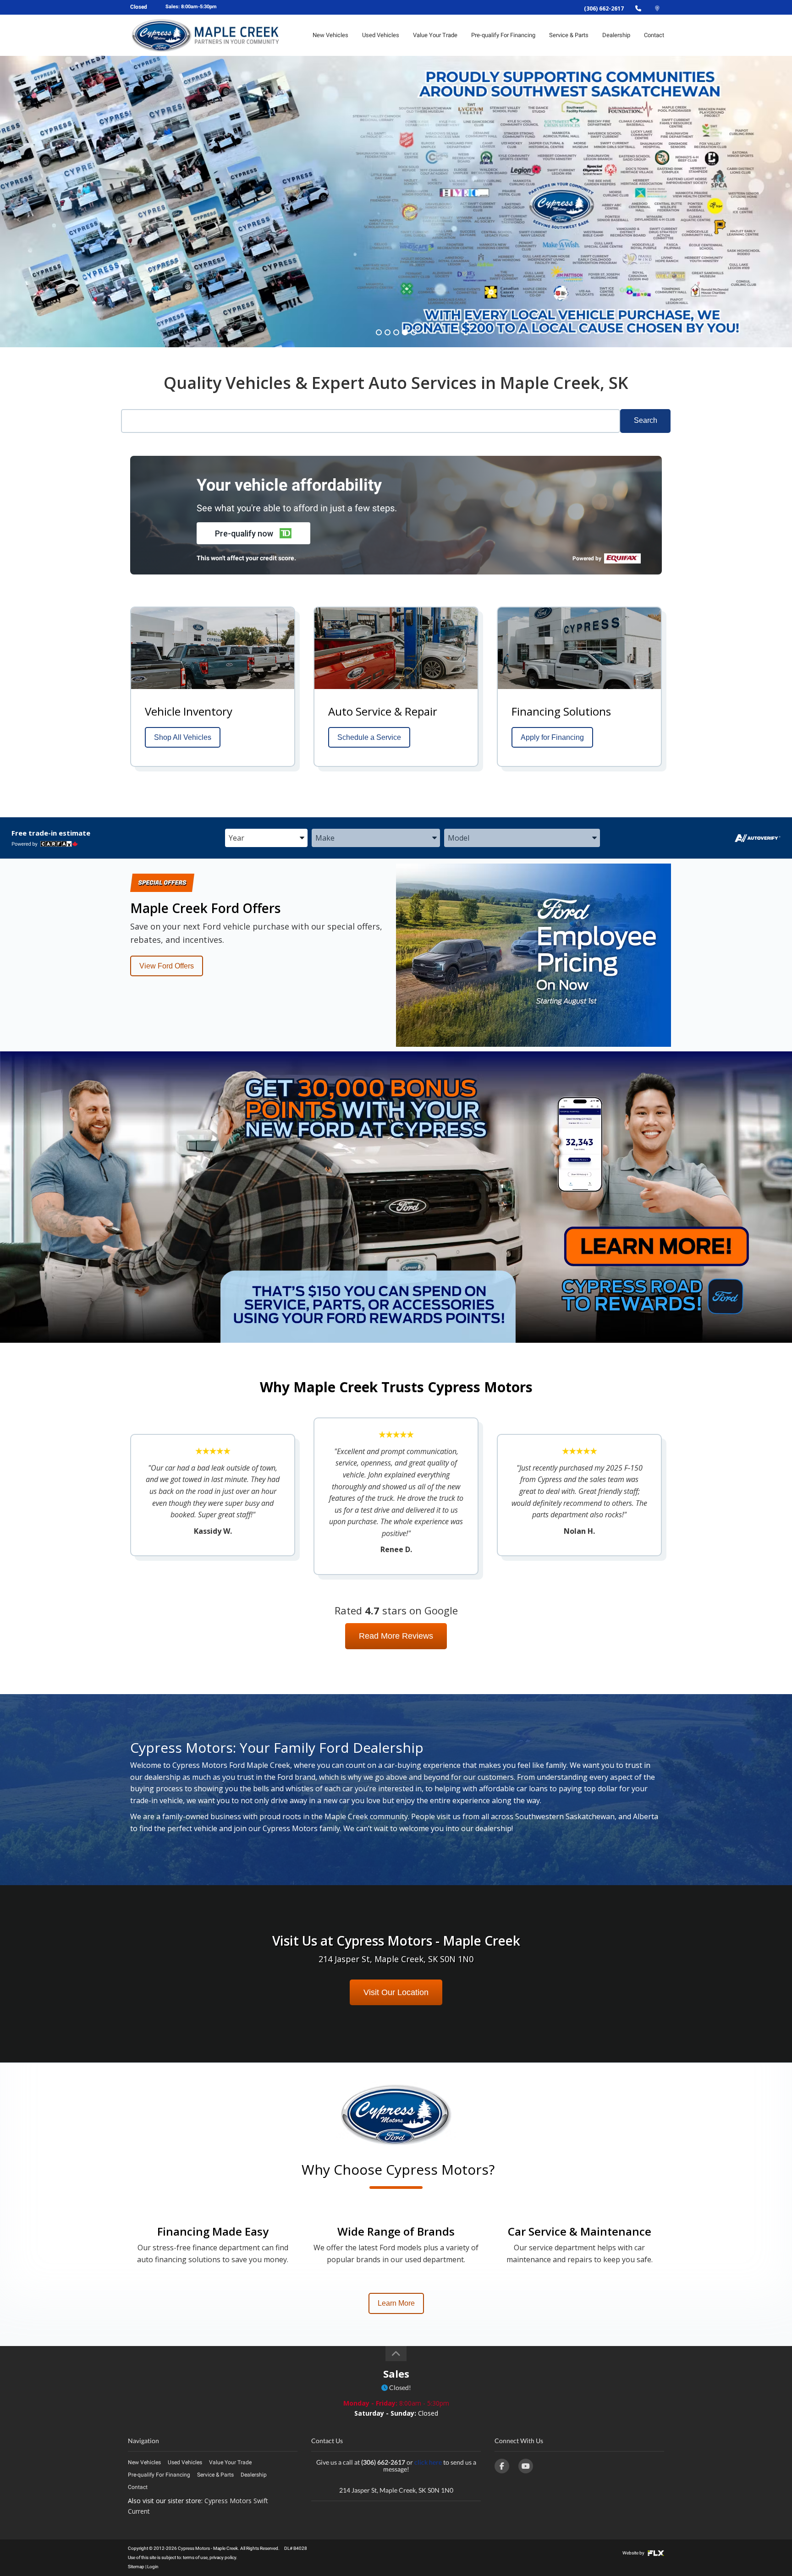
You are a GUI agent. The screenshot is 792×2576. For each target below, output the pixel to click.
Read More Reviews (396, 1636)
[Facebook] (502, 2466)
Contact (654, 35)
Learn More (396, 2303)
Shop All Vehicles (183, 737)
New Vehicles (330, 35)
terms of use (195, 2557)
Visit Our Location (396, 1992)
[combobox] (266, 838)
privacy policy (223, 2557)
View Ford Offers (167, 966)
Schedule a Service (369, 737)
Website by (634, 2553)
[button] (253, 533)
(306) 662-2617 (604, 8)
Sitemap (136, 2567)
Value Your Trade (435, 35)
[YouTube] (526, 2466)
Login (153, 2567)
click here (428, 2462)
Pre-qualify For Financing (503, 35)
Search (646, 420)
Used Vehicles (381, 35)
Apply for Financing (552, 737)
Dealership (616, 35)
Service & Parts (569, 35)
